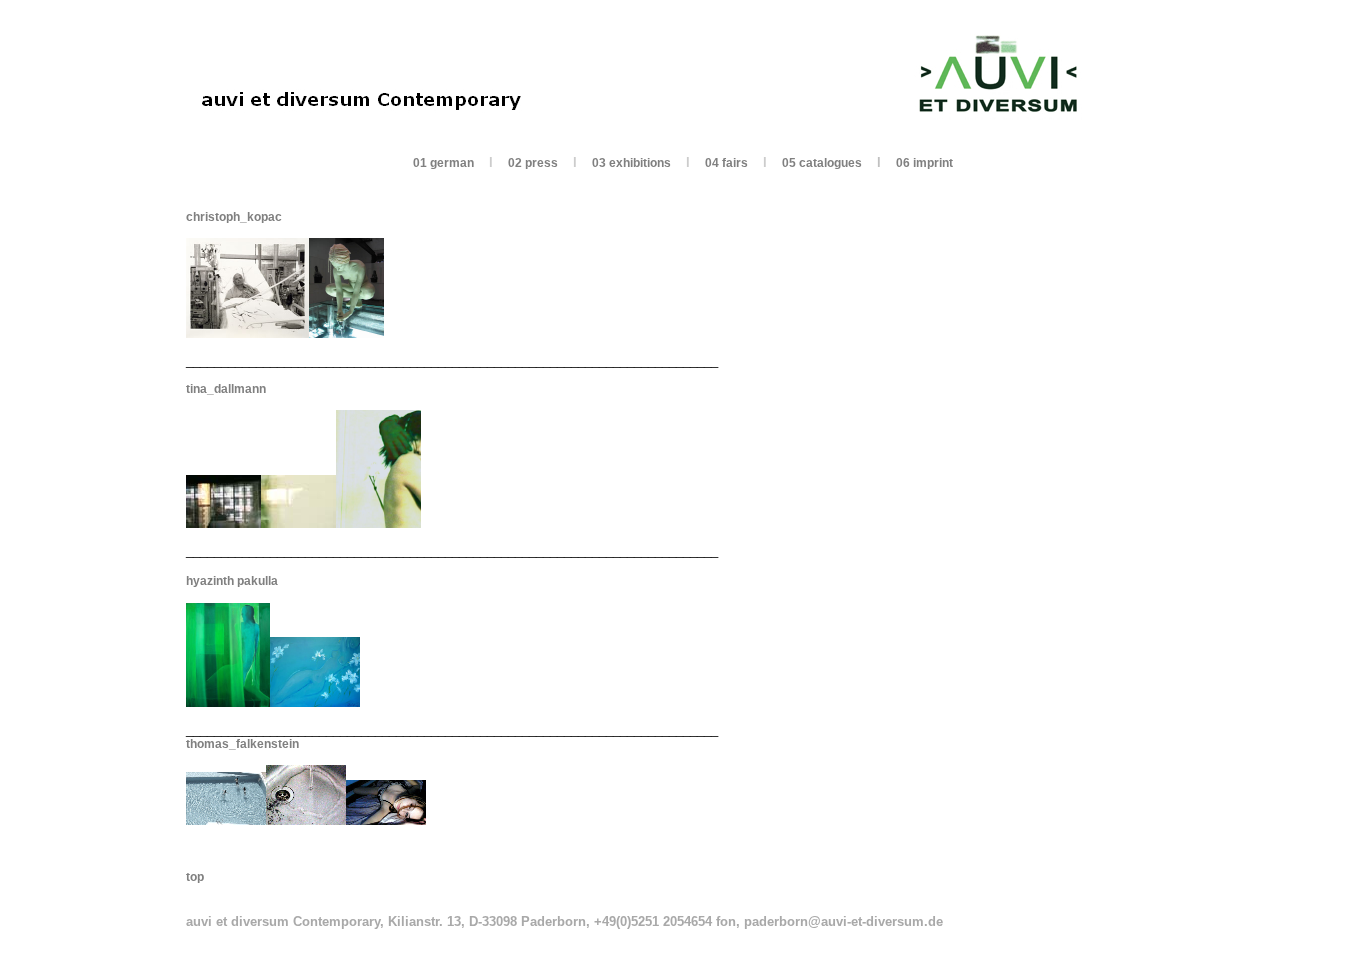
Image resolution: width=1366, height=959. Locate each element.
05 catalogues (822, 163)
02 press (533, 163)
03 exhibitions (631, 163)
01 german (443, 163)
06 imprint (924, 163)
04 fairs (726, 163)
